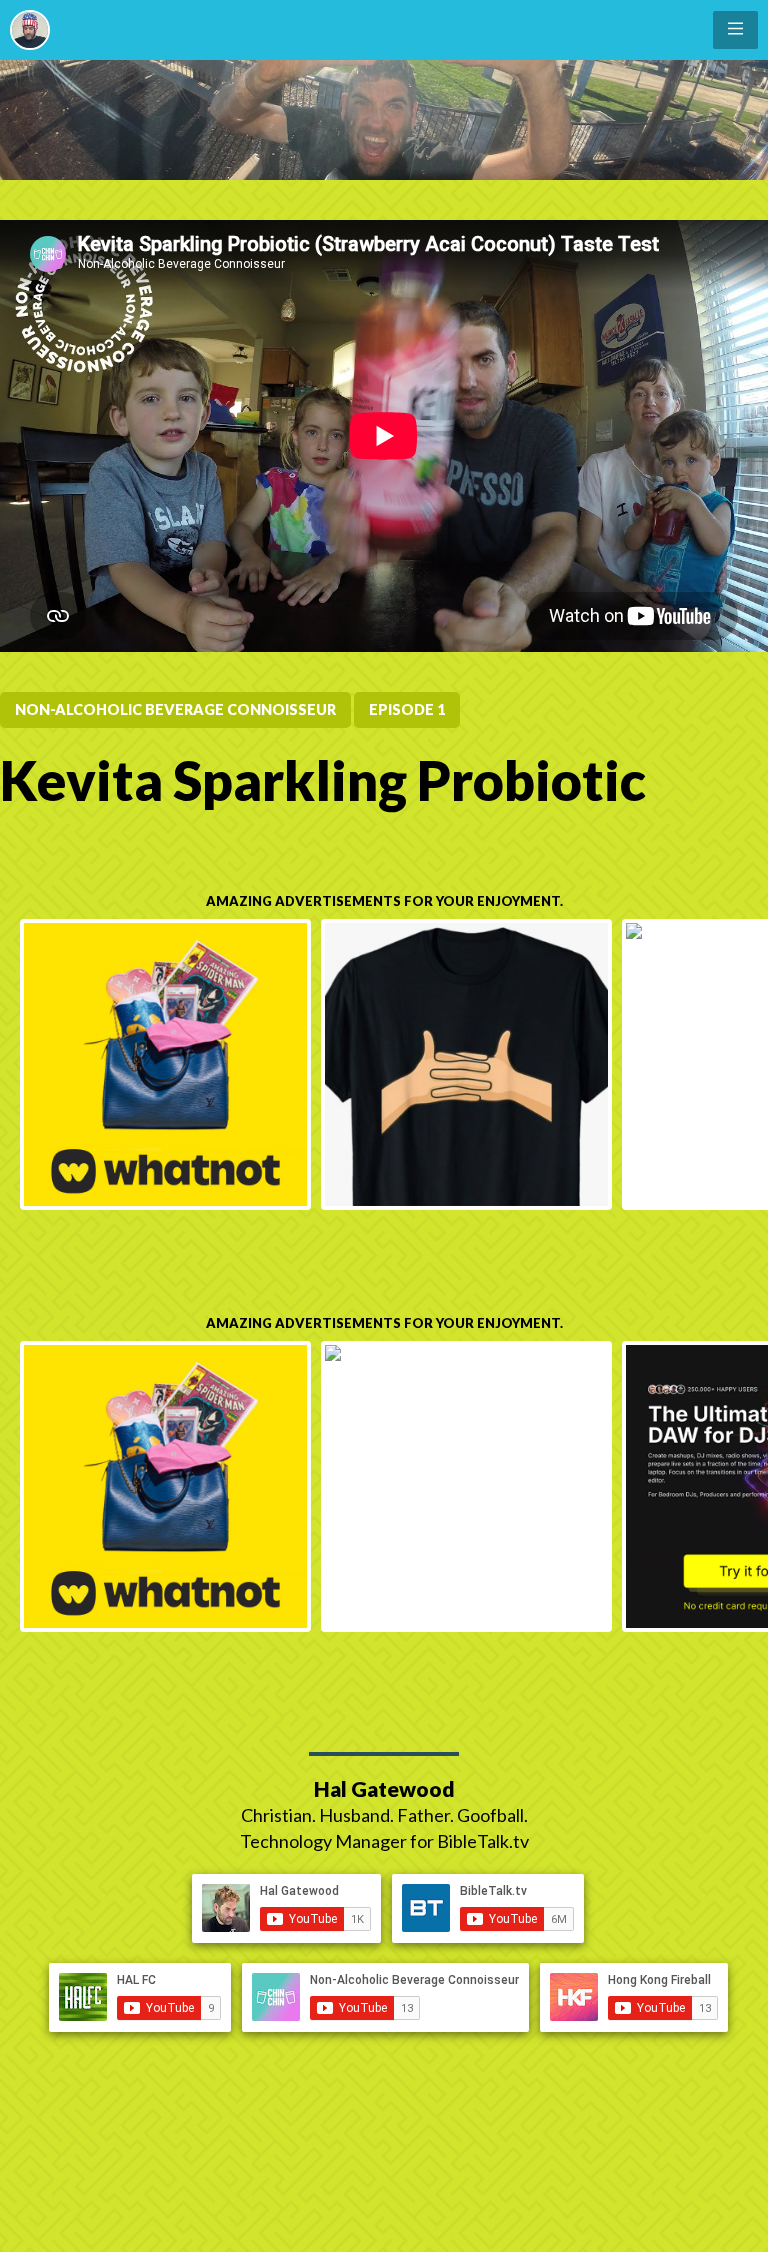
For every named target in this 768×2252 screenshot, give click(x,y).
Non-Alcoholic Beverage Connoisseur (175, 709)
